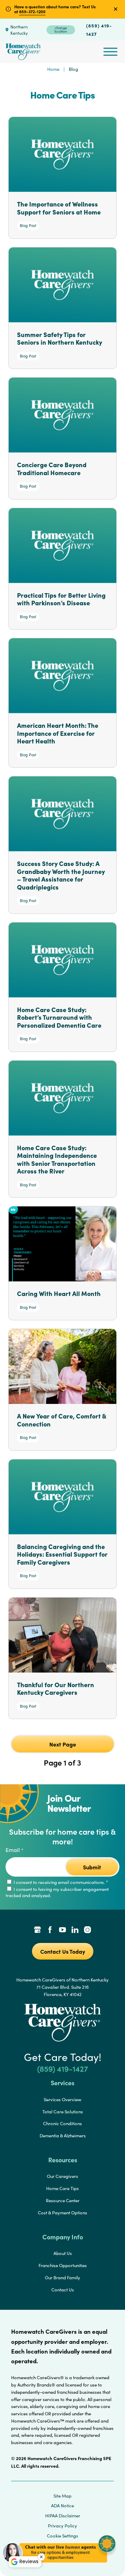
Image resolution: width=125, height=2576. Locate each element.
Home (53, 69)
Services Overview (62, 2099)
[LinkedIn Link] (75, 1930)
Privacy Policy (62, 2526)
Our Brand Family (62, 2278)
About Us (63, 2253)
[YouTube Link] (62, 1930)
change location (61, 30)
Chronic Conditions (62, 2123)
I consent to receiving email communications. (60, 1882)
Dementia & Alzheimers (63, 2136)
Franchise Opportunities (63, 2265)
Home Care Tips (62, 2188)
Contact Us (63, 2290)
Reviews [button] (29, 2561)
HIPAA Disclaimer (63, 2516)
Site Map (62, 2496)
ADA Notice (62, 2506)
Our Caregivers (62, 2176)
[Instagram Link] (87, 1930)
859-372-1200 (32, 11)
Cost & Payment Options (62, 2213)
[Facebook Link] (50, 1930)
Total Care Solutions (63, 2112)
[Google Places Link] (37, 1930)
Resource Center (63, 2200)
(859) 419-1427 (99, 30)
